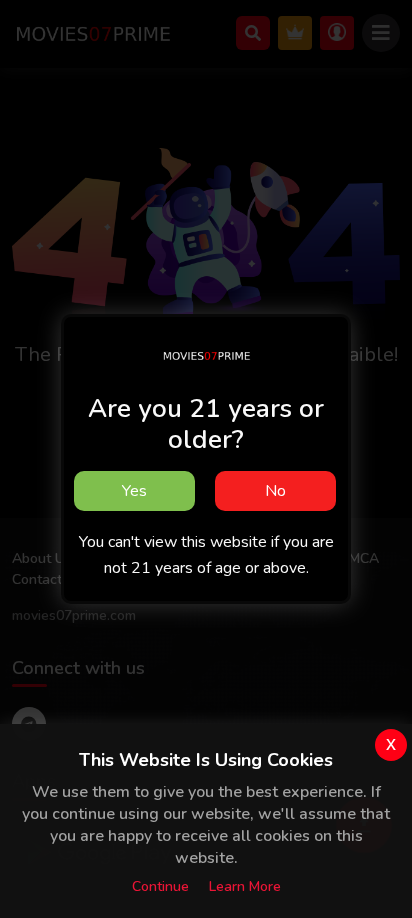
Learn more (245, 886)
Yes (134, 491)
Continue (160, 886)
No (275, 491)
